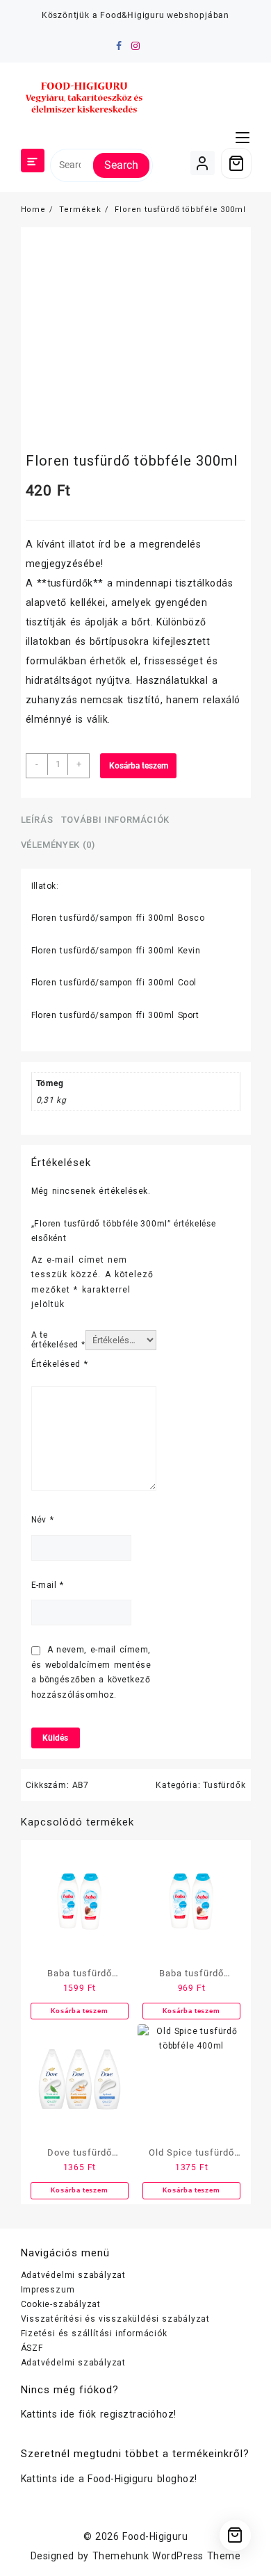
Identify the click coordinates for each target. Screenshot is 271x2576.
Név (43, 1520)
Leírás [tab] (37, 820)
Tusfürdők (224, 1785)
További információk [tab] (115, 820)
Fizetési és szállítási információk (94, 2333)
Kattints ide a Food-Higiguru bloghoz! (109, 2479)
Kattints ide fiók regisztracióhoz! (99, 2414)
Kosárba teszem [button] (79, 2011)
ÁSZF (32, 2348)
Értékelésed (60, 1364)
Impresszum (48, 2290)
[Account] (203, 163)
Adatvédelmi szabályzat (74, 2275)
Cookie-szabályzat (61, 2304)
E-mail (48, 1585)
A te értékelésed (58, 1340)
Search (121, 165)
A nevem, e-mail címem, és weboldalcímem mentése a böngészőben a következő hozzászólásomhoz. (91, 1672)
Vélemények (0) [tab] (58, 845)
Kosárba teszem (139, 766)
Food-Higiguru (155, 2536)
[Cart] (236, 163)
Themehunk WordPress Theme (166, 2556)
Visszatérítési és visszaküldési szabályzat (116, 2319)
